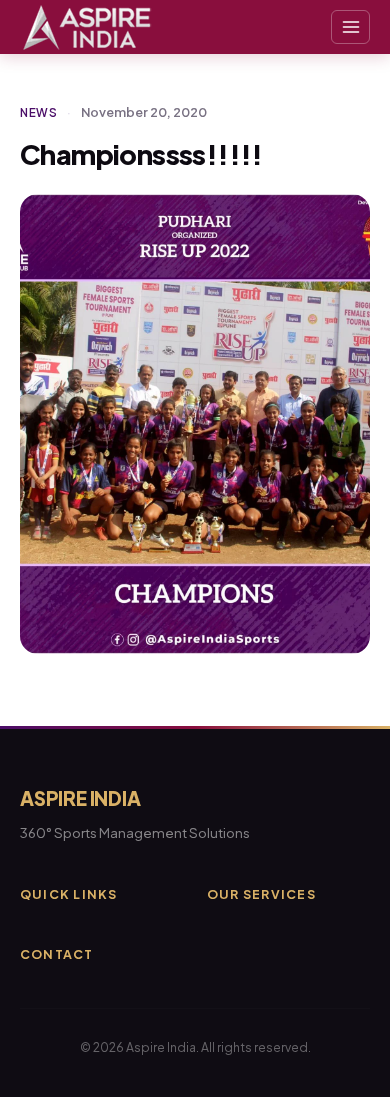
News (39, 112)
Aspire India (80, 798)
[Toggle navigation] (350, 27)
